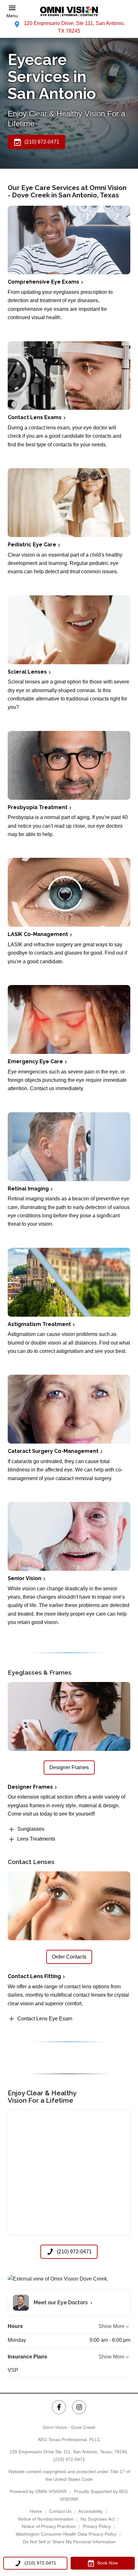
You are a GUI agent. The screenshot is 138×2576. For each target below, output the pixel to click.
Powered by (38, 2491)
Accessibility (91, 2511)
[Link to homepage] (69, 12)
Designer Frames (30, 1787)
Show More (112, 2326)
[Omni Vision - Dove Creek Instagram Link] (79, 2407)
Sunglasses (31, 1829)
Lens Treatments (36, 1839)
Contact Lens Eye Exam (45, 2019)
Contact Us (60, 2511)
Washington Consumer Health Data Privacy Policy (66, 2534)
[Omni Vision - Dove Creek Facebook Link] (59, 2407)
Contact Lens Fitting (34, 1976)
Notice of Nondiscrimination (46, 2519)
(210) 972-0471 (69, 2459)
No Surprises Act (98, 2519)
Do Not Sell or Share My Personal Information (69, 2542)
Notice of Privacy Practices (49, 2526)
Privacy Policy (97, 2526)
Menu (12, 16)
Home (36, 2511)
